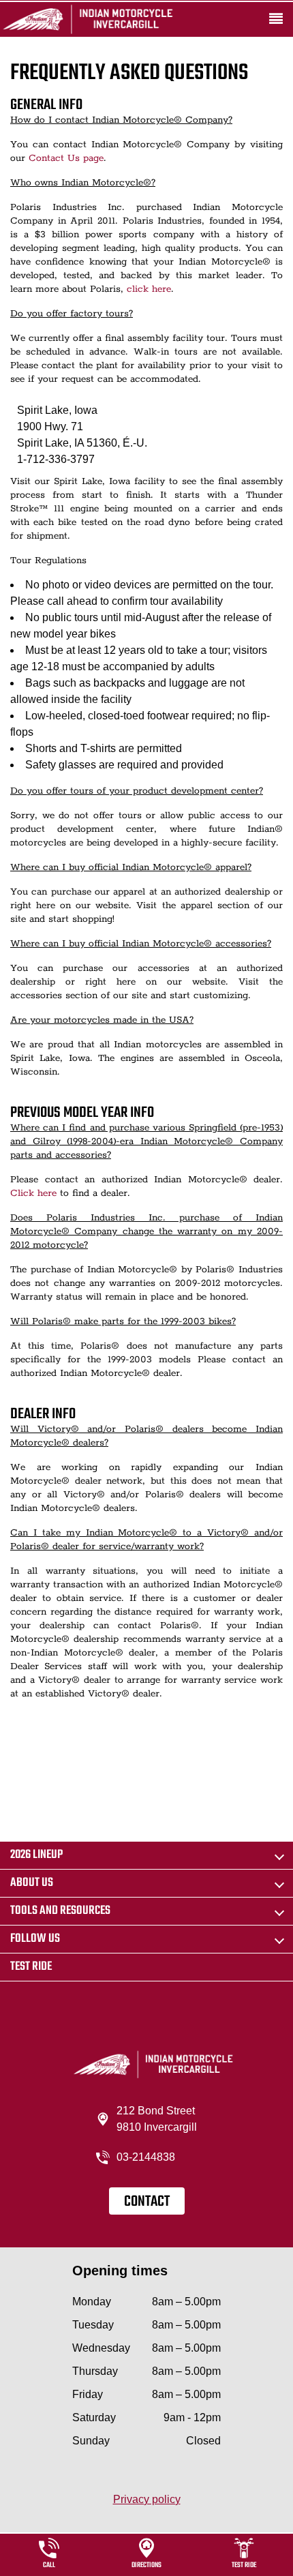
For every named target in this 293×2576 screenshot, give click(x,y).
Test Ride (31, 1967)
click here (149, 289)
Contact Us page (66, 158)
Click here (33, 1193)
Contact (147, 2202)
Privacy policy (147, 2499)
